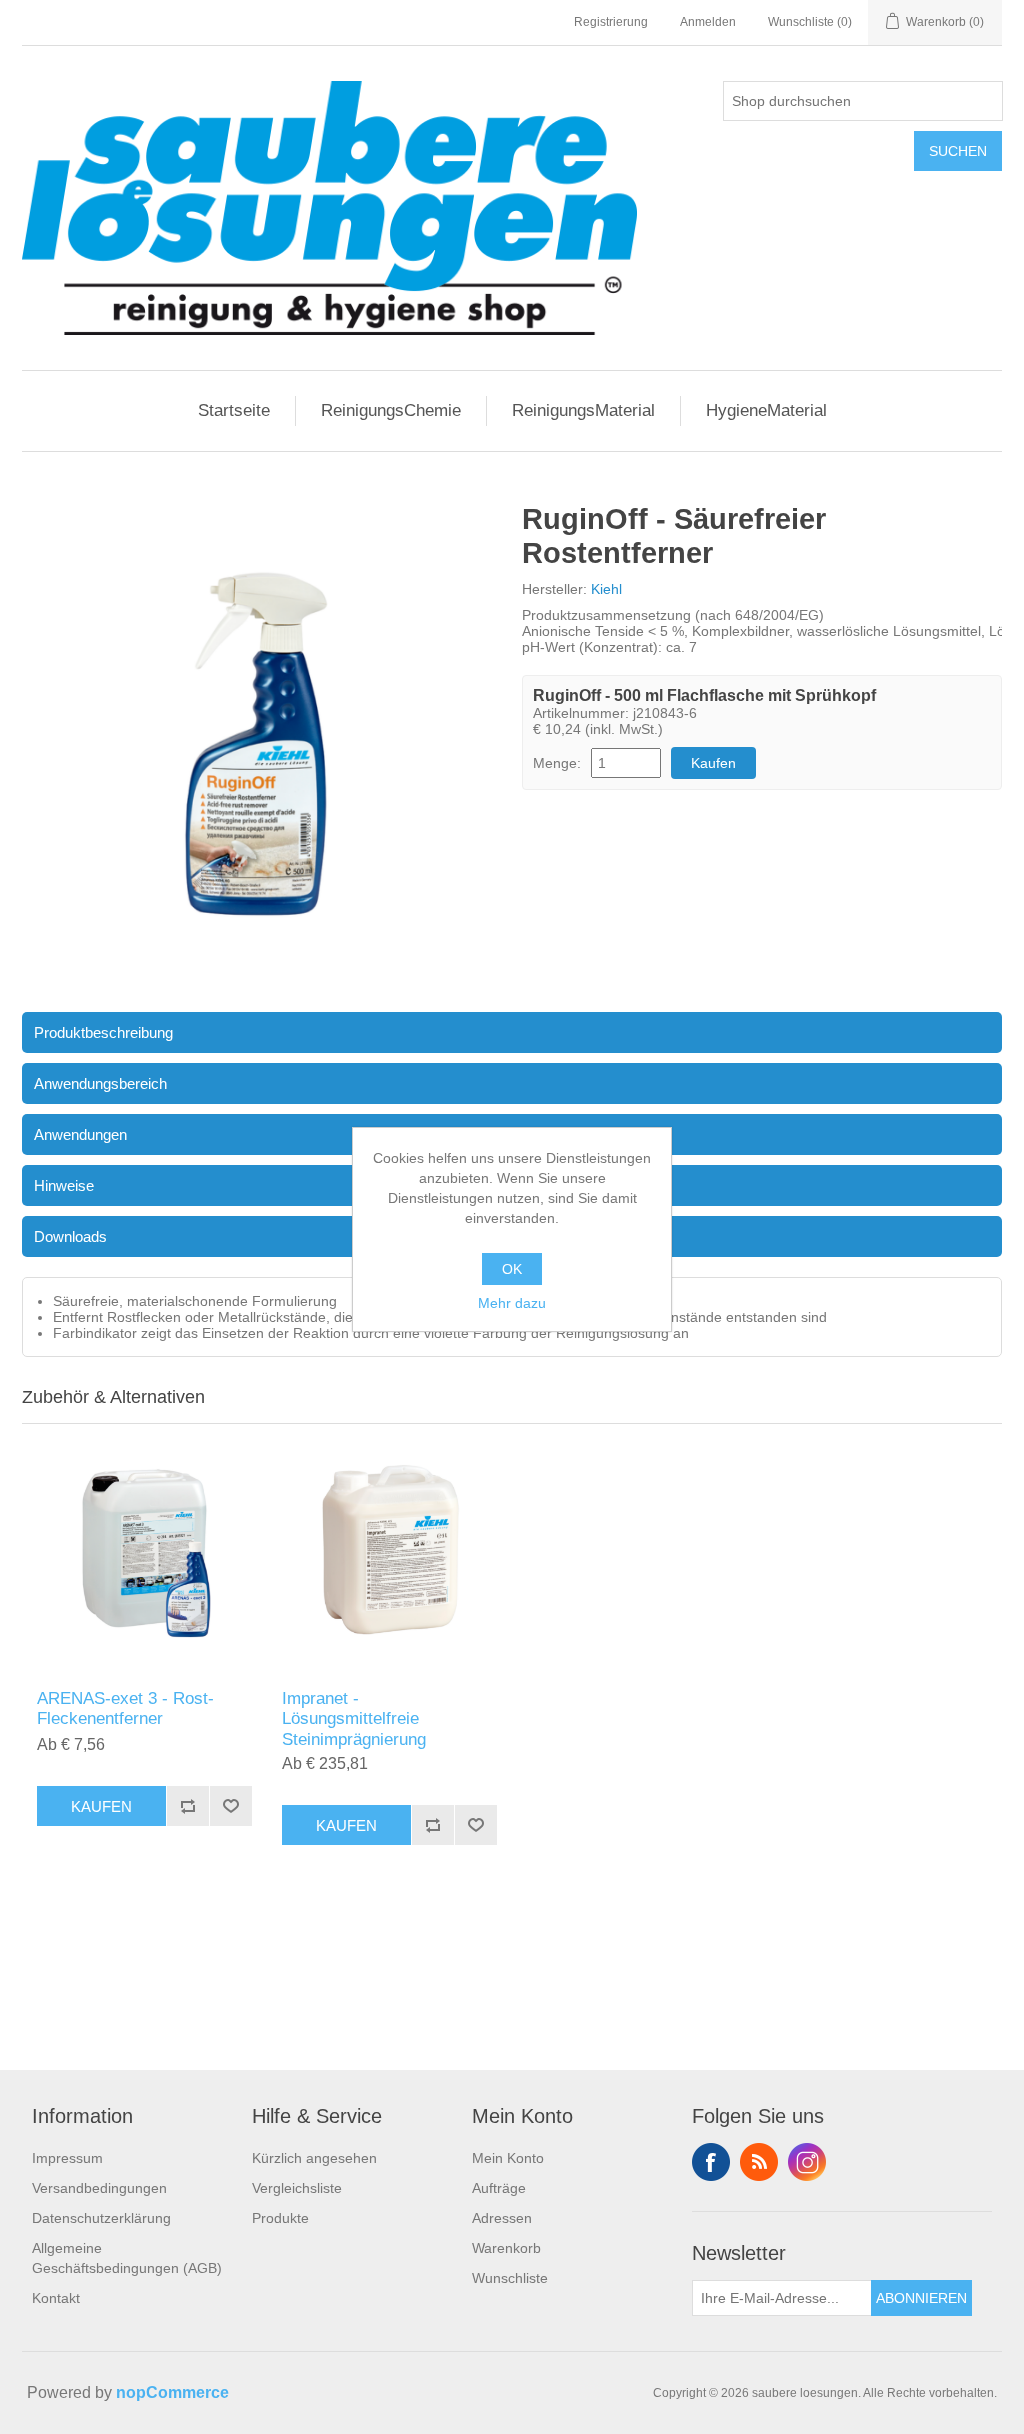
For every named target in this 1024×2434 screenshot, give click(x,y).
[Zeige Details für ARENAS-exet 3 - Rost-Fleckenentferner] (144, 1551)
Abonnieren (921, 2298)
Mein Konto (508, 2158)
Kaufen (713, 763)
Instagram (807, 2162)
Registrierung (611, 22)
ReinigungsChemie (391, 410)
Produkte (280, 2218)
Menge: (557, 763)
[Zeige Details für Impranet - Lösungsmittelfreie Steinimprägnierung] (389, 1551)
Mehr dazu (512, 1303)
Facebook (711, 2162)
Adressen (502, 2218)
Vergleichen (187, 1806)
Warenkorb (506, 2248)
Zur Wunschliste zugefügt (230, 1806)
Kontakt (56, 2298)
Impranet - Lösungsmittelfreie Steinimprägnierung (354, 1719)
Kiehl (606, 589)
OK (512, 1269)
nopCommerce (172, 2392)
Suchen (958, 151)
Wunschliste (510, 2278)
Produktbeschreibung (103, 1032)
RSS (759, 2162)
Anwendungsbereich (100, 1083)
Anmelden (708, 22)
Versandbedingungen (99, 2188)
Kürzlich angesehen (314, 2158)
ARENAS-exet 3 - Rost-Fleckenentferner (125, 1708)
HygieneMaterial (766, 410)
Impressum (67, 2158)
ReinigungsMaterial (583, 410)
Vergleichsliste (297, 2188)
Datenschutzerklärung (101, 2218)
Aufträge (499, 2188)
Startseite (234, 410)
